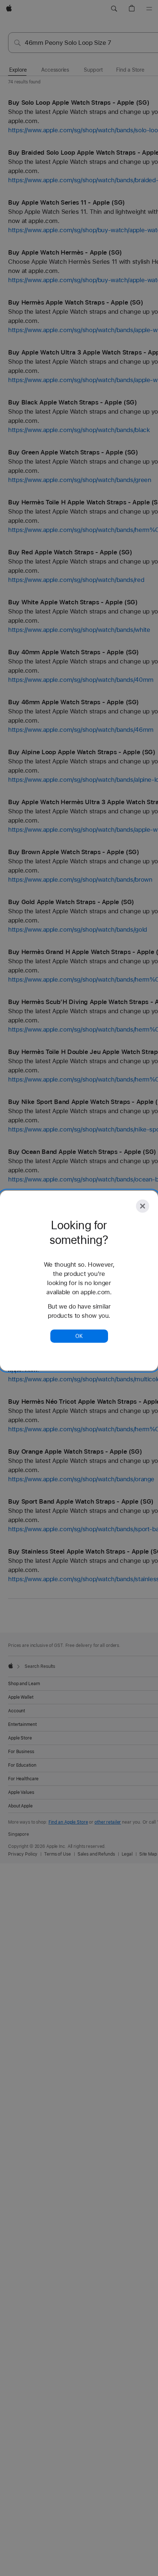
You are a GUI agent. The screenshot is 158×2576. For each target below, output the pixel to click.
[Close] (143, 1206)
